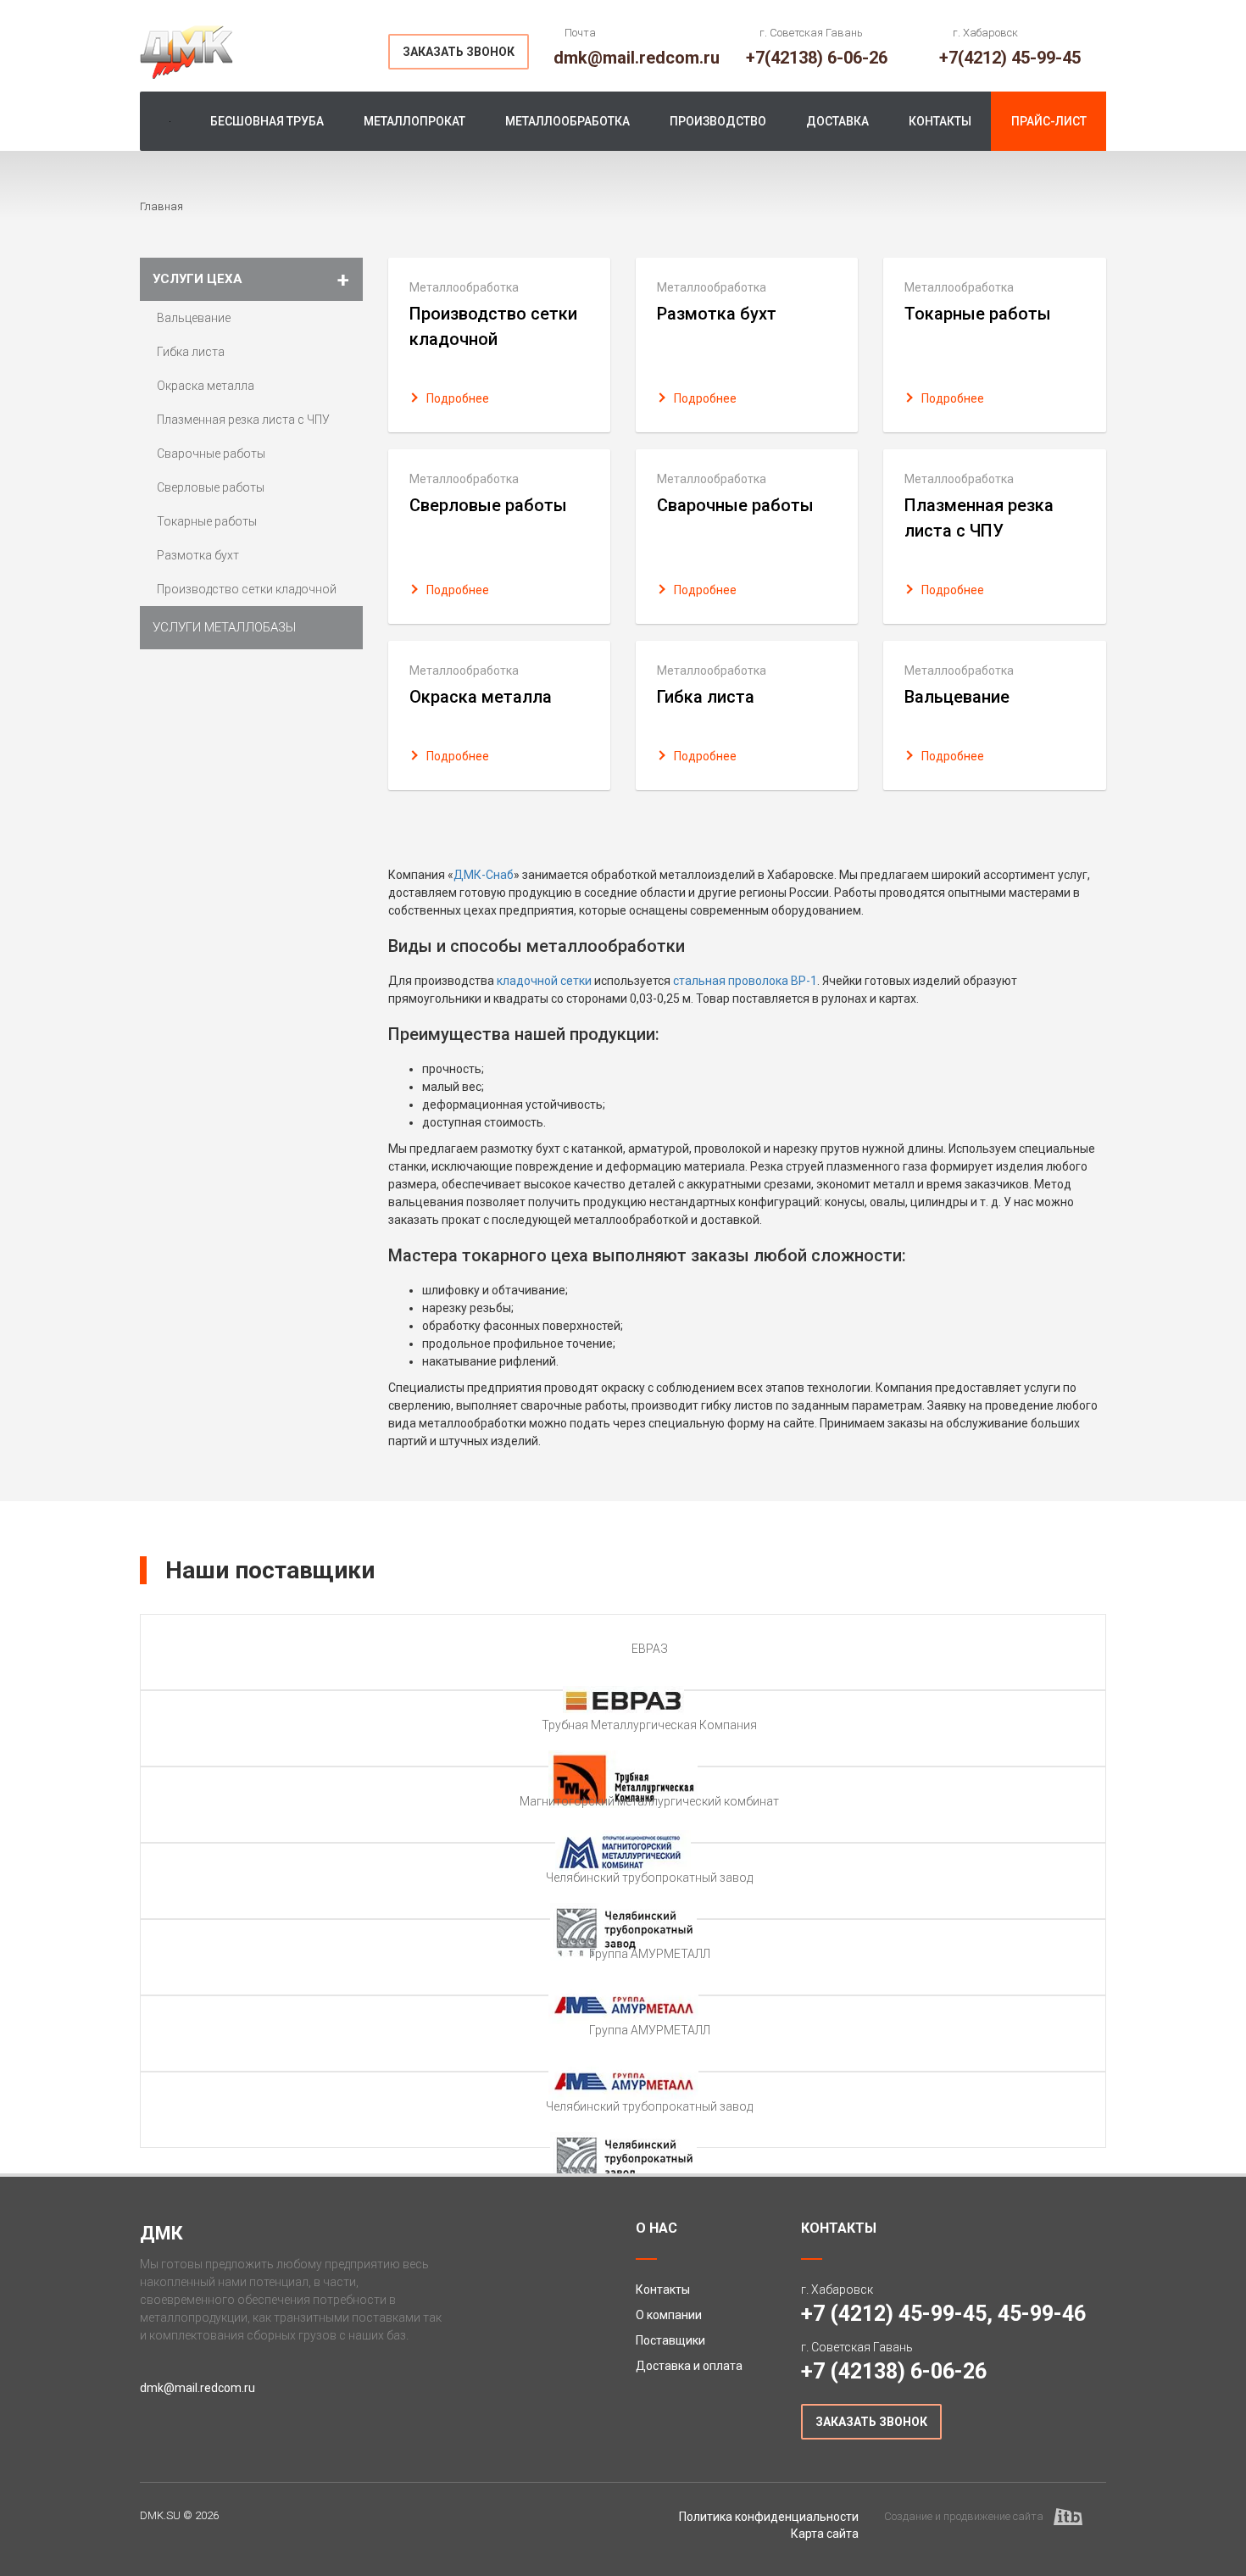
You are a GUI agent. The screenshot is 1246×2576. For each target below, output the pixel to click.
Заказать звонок (459, 52)
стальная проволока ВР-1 (745, 981)
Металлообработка (567, 121)
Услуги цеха (197, 279)
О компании (669, 2315)
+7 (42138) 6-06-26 (894, 2371)
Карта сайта (825, 2534)
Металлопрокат (414, 121)
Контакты (940, 121)
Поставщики (670, 2340)
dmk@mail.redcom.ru (637, 58)
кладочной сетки (544, 981)
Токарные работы (207, 521)
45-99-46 (1042, 2314)
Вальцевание (194, 318)
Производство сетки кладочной (247, 589)
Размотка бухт (198, 555)
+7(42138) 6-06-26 (817, 58)
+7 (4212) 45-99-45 (894, 2314)
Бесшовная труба (267, 121)
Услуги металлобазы (224, 627)
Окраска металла (206, 386)
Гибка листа (191, 352)
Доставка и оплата (689, 2366)
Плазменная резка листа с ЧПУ (243, 420)
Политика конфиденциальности (769, 2517)
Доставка (837, 121)
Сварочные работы (211, 453)
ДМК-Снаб (484, 875)
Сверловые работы (211, 487)
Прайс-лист (1049, 121)
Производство (718, 121)
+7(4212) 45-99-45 (1010, 58)
